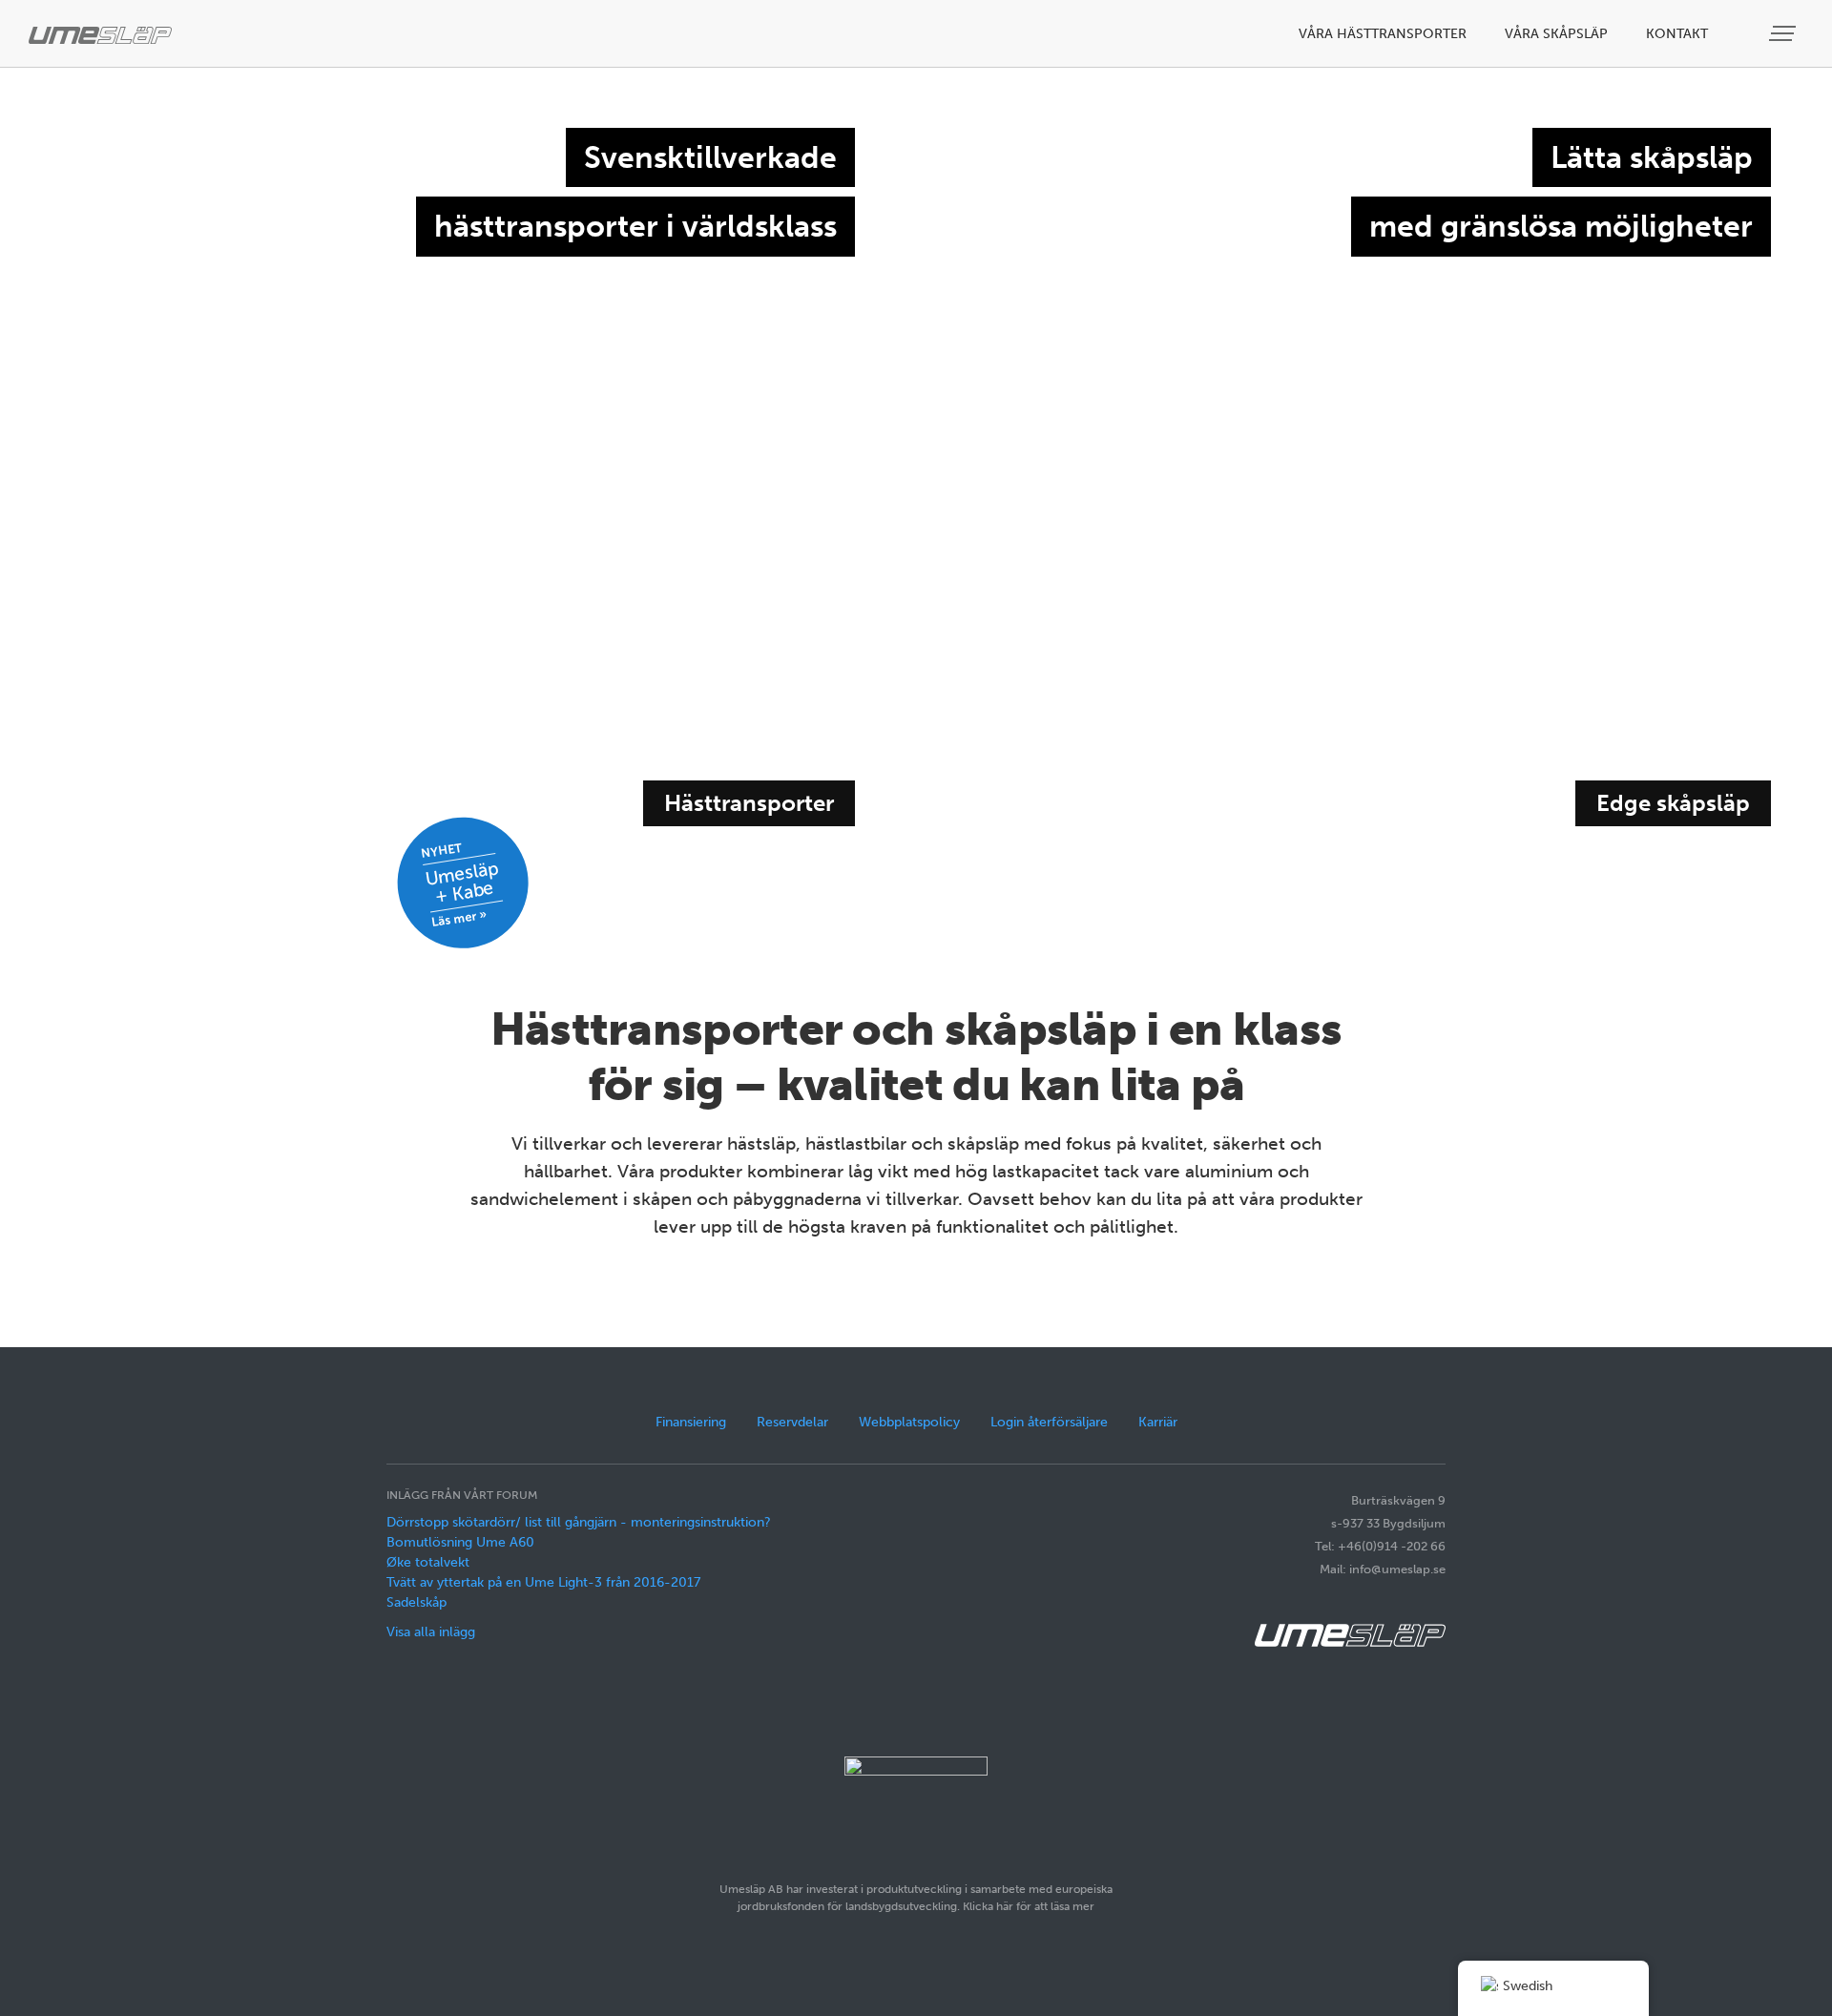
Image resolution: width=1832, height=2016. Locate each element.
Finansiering (691, 1422)
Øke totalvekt (428, 1562)
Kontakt (1677, 34)
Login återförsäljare (1049, 1422)
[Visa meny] (1784, 34)
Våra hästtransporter (1383, 34)
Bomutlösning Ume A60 (460, 1542)
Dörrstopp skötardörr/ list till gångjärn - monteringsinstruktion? (579, 1522)
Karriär (1158, 1422)
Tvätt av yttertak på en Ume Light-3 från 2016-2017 (543, 1582)
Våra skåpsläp (1556, 34)
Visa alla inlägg (431, 1632)
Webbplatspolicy (909, 1422)
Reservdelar (792, 1422)
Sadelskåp (416, 1602)
